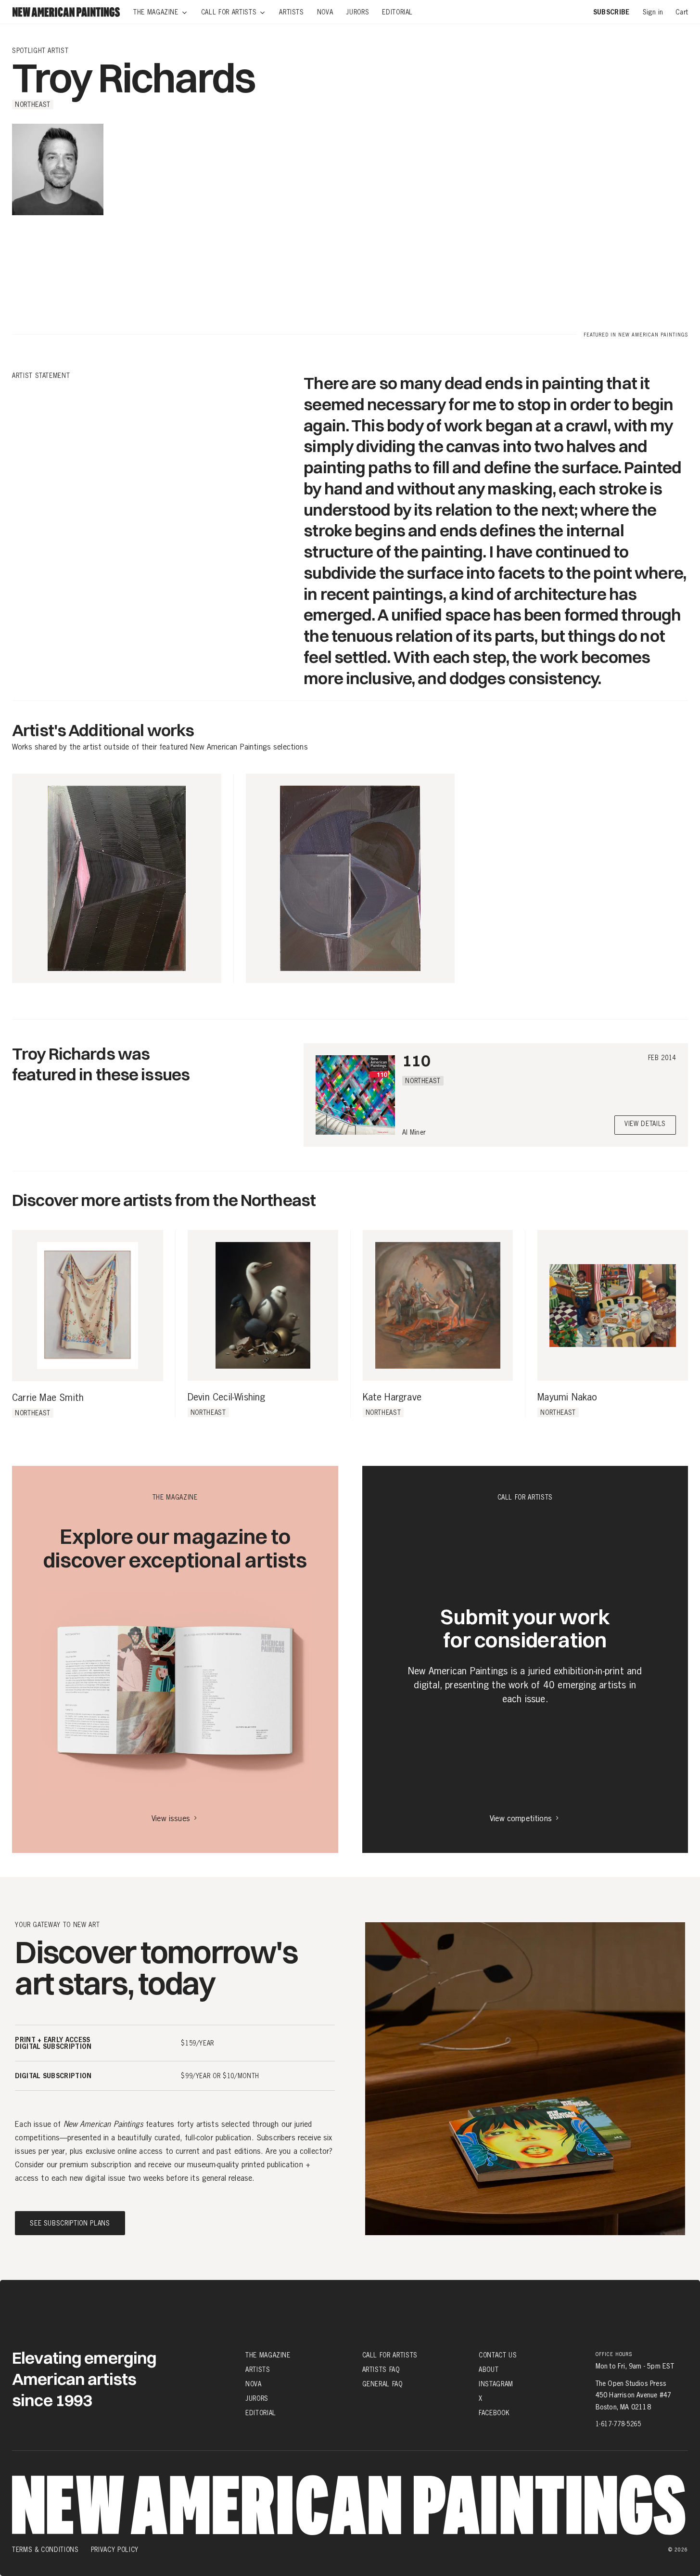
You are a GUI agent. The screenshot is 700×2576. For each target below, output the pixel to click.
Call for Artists (390, 2355)
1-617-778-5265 (618, 2424)
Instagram (496, 2384)
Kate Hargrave (392, 1398)
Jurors (257, 2398)
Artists (258, 2369)
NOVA (254, 2384)
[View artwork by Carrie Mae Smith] (88, 1306)
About (489, 2369)
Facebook (494, 2413)
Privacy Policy (115, 2550)
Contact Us (498, 2355)
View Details (645, 1124)
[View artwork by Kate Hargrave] (438, 1305)
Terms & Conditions (45, 2550)
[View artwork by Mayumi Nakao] (613, 1305)
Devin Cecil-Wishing (227, 1398)
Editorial (261, 2413)
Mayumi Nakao (567, 1398)
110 (416, 1060)
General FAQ (382, 2384)
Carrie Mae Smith (48, 1398)
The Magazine (268, 2355)
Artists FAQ (381, 2369)
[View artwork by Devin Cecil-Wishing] (263, 1305)
